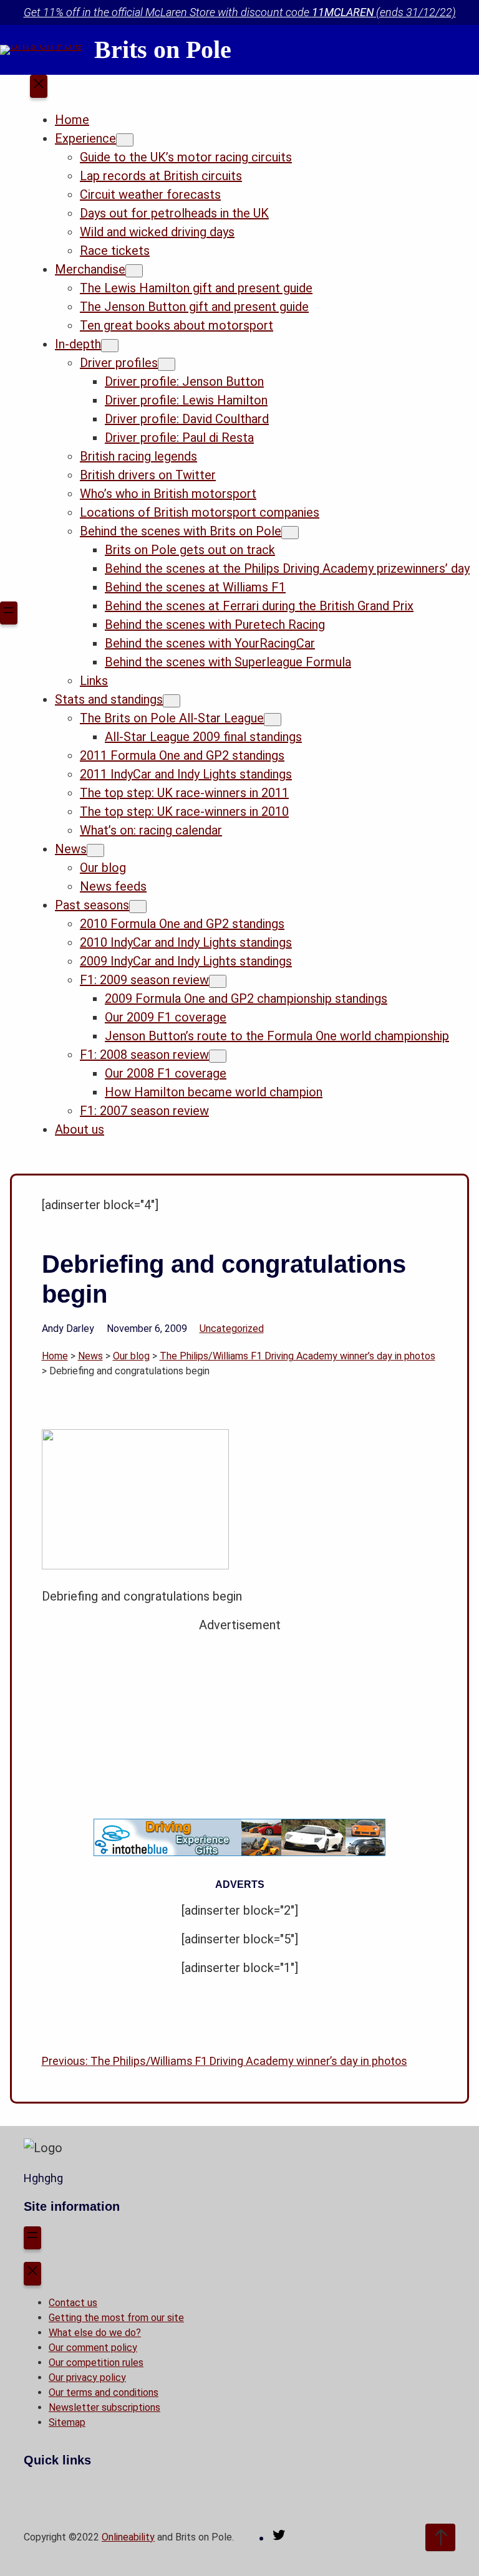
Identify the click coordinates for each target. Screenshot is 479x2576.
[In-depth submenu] (110, 346)
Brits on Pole (163, 50)
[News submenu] (95, 850)
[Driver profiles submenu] (167, 364)
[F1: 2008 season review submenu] (218, 1056)
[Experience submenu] (125, 140)
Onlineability (128, 2537)
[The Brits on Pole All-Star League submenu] (273, 720)
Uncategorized (232, 1329)
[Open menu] (9, 613)
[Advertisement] (240, 1721)
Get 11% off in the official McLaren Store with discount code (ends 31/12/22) (240, 12)
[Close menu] (39, 87)
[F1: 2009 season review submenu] (218, 981)
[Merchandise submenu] (134, 271)
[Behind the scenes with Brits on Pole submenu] (290, 533)
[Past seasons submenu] (138, 907)
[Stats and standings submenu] (172, 701)
